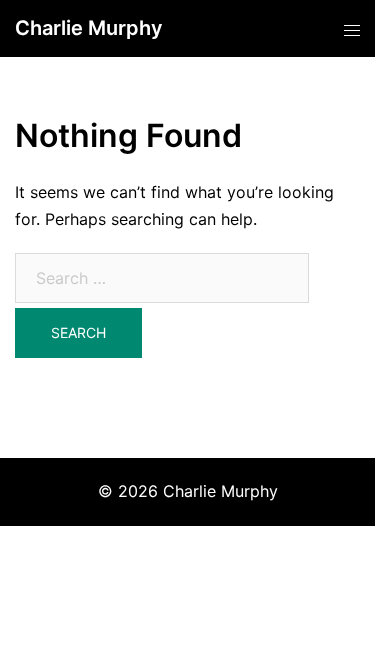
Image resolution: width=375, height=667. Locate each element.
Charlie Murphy (89, 28)
